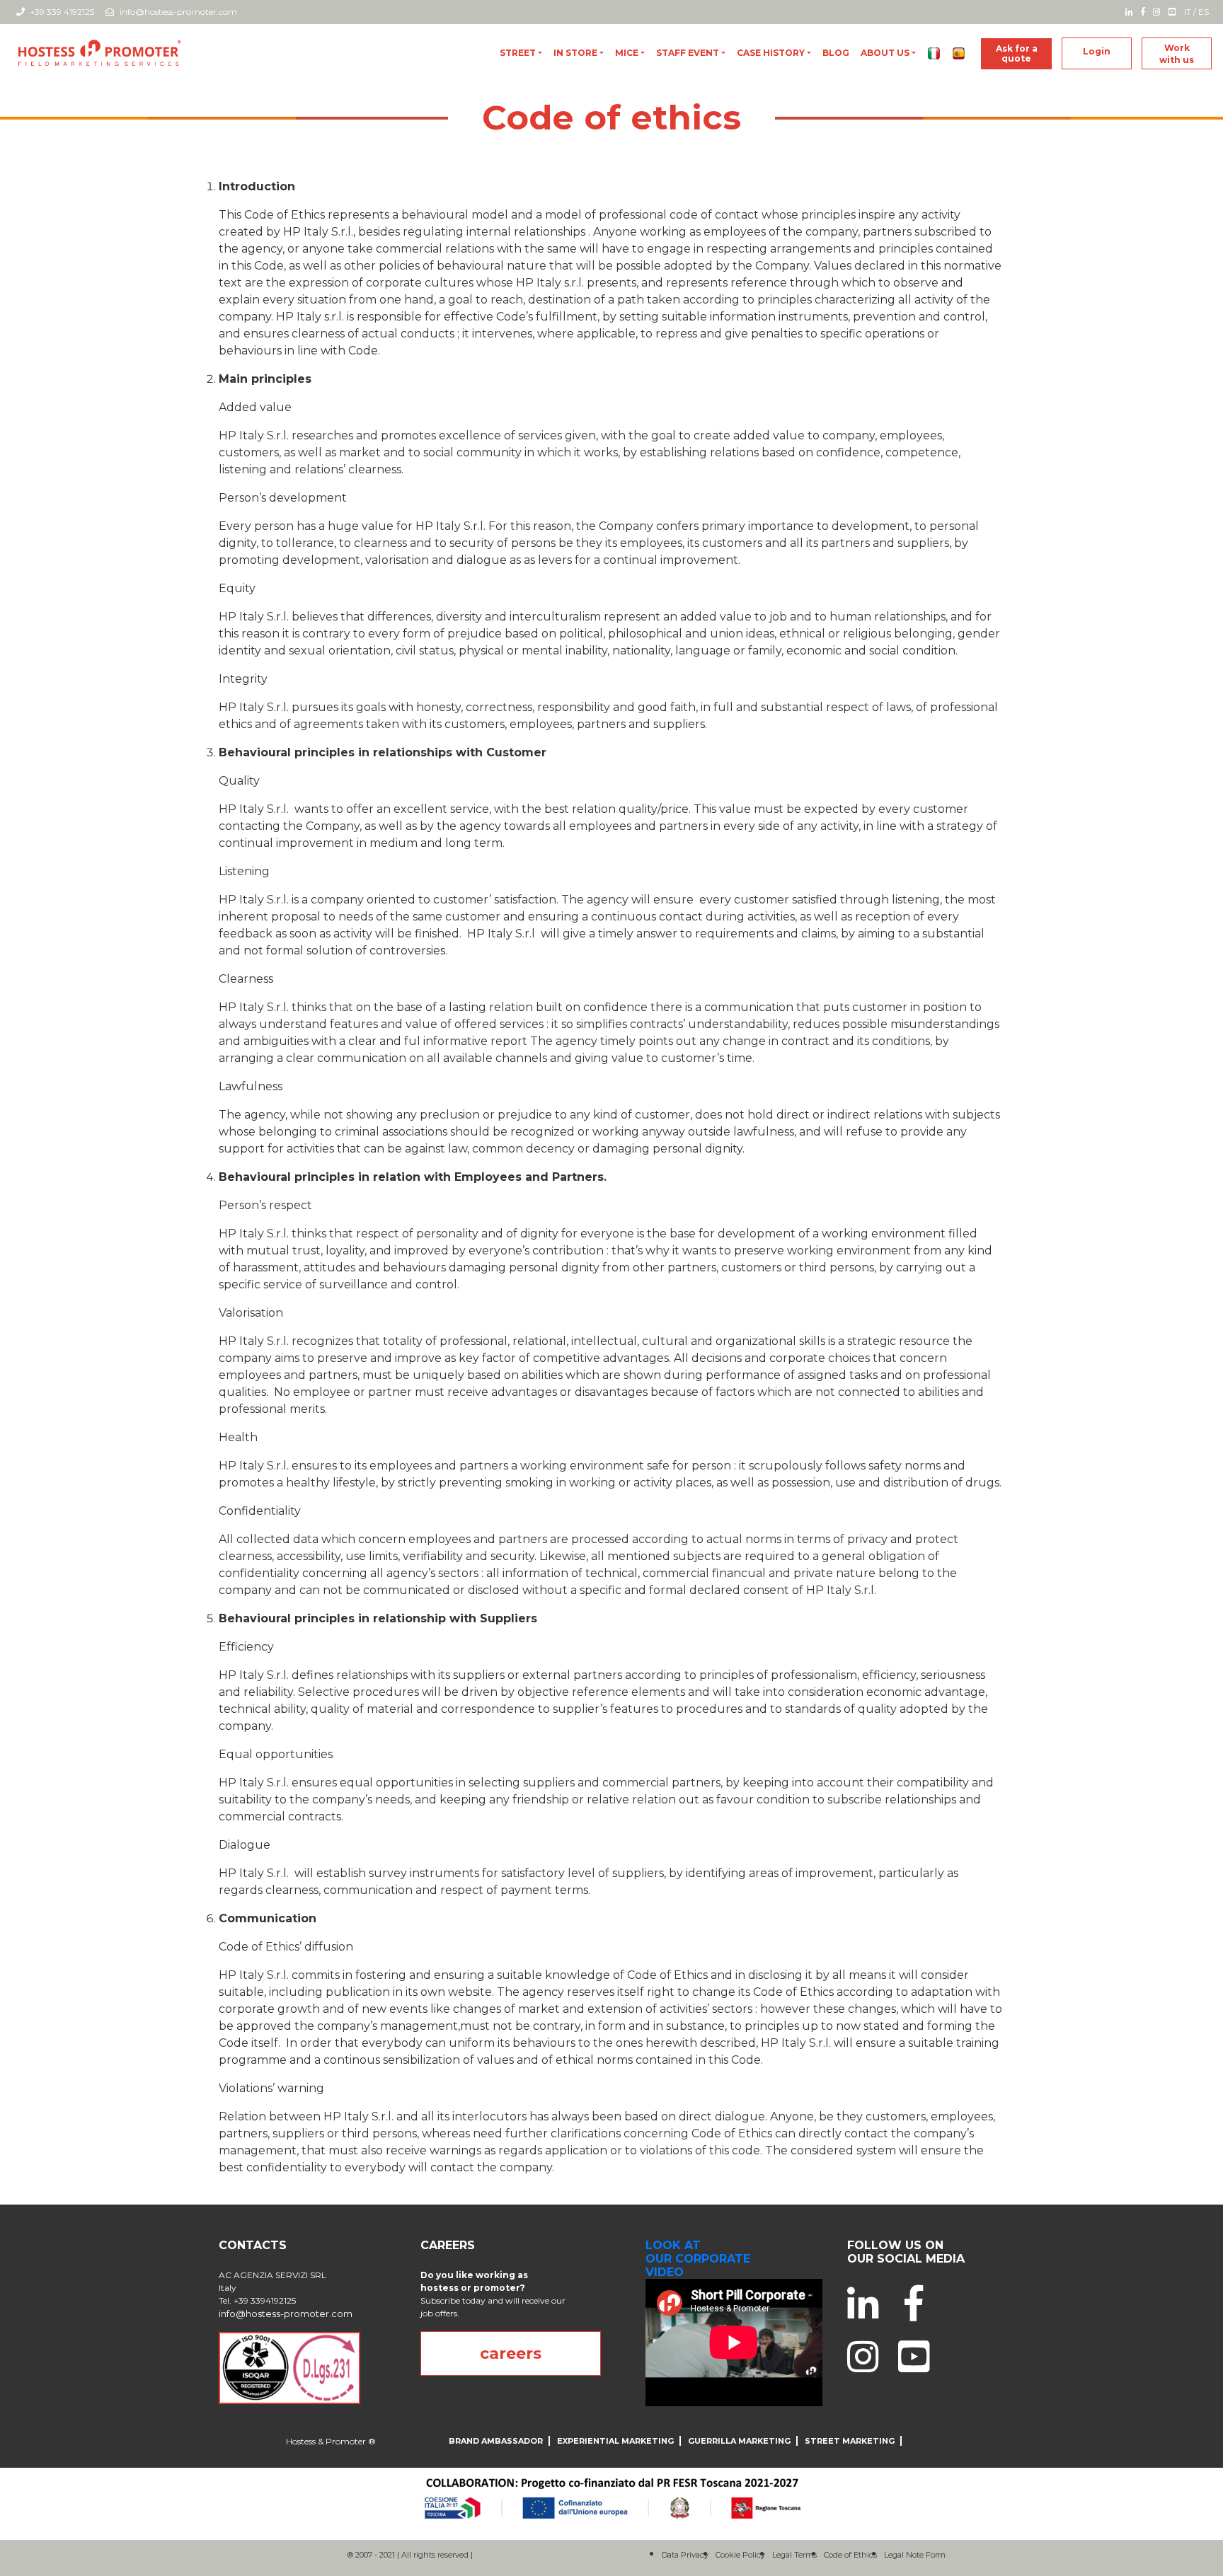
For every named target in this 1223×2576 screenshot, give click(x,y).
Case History (771, 53)
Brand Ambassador (496, 2441)
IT (1188, 12)
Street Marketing (850, 2441)
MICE (627, 53)
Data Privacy (685, 2555)
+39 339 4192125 (61, 12)
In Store (575, 53)
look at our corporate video (698, 2259)
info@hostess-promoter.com (178, 12)
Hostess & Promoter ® (331, 2441)
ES (1204, 12)
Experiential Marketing (615, 2441)
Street (518, 53)
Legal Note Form (915, 2555)
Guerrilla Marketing (739, 2441)
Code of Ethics (850, 2555)
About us (885, 53)
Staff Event (688, 53)
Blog (836, 53)
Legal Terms (794, 2555)
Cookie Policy (740, 2555)
